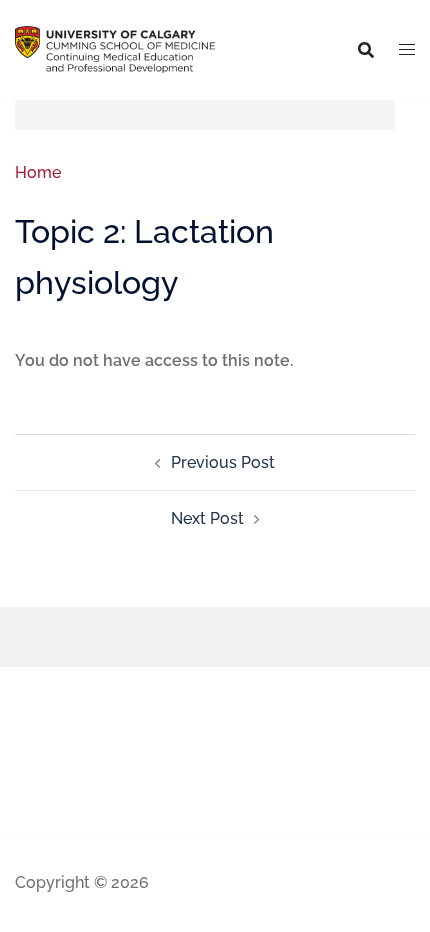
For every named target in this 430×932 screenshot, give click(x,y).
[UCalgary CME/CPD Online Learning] (115, 48)
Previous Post (223, 462)
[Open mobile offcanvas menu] (407, 50)
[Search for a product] (366, 50)
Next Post (207, 518)
